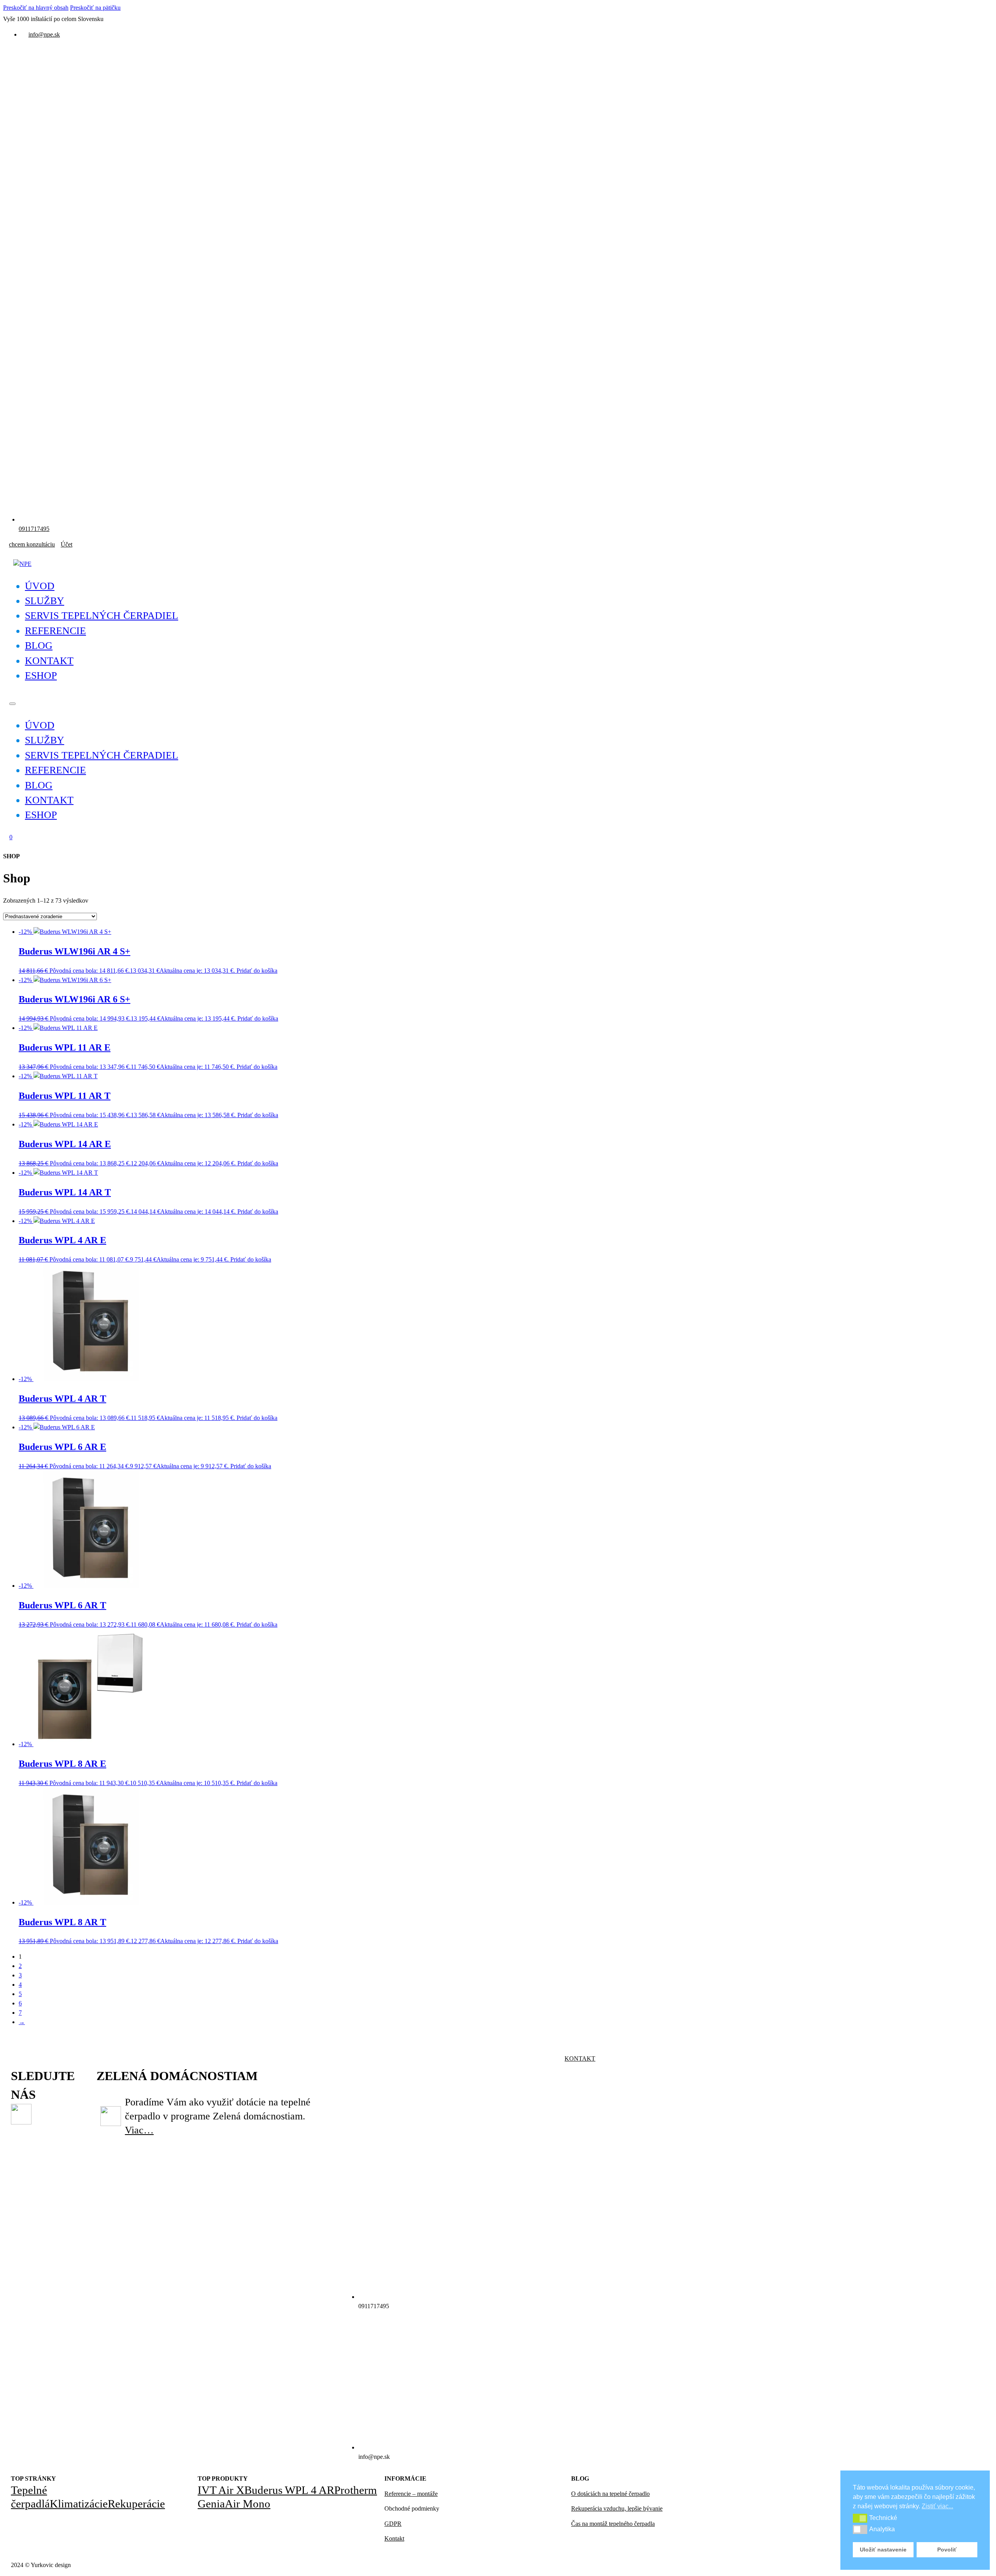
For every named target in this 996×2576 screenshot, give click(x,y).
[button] (860, 2518)
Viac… (139, 2130)
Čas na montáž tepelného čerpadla (613, 2524)
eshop (41, 676)
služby (45, 601)
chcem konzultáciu (32, 544)
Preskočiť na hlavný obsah (36, 8)
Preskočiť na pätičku (95, 8)
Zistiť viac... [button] (937, 2506)
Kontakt (580, 2059)
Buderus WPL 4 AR (289, 2490)
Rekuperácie (136, 2504)
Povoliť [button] (947, 2550)
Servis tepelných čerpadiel (102, 616)
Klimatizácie (79, 2504)
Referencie (55, 631)
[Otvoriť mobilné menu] (12, 704)
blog (39, 646)
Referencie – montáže (411, 2494)
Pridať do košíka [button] (257, 971)
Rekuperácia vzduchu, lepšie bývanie (617, 2508)
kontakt (49, 661)
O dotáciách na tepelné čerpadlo (610, 2494)
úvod (40, 586)
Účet (67, 544)
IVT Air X (221, 2490)
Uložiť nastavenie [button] (883, 2550)
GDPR (393, 2524)
